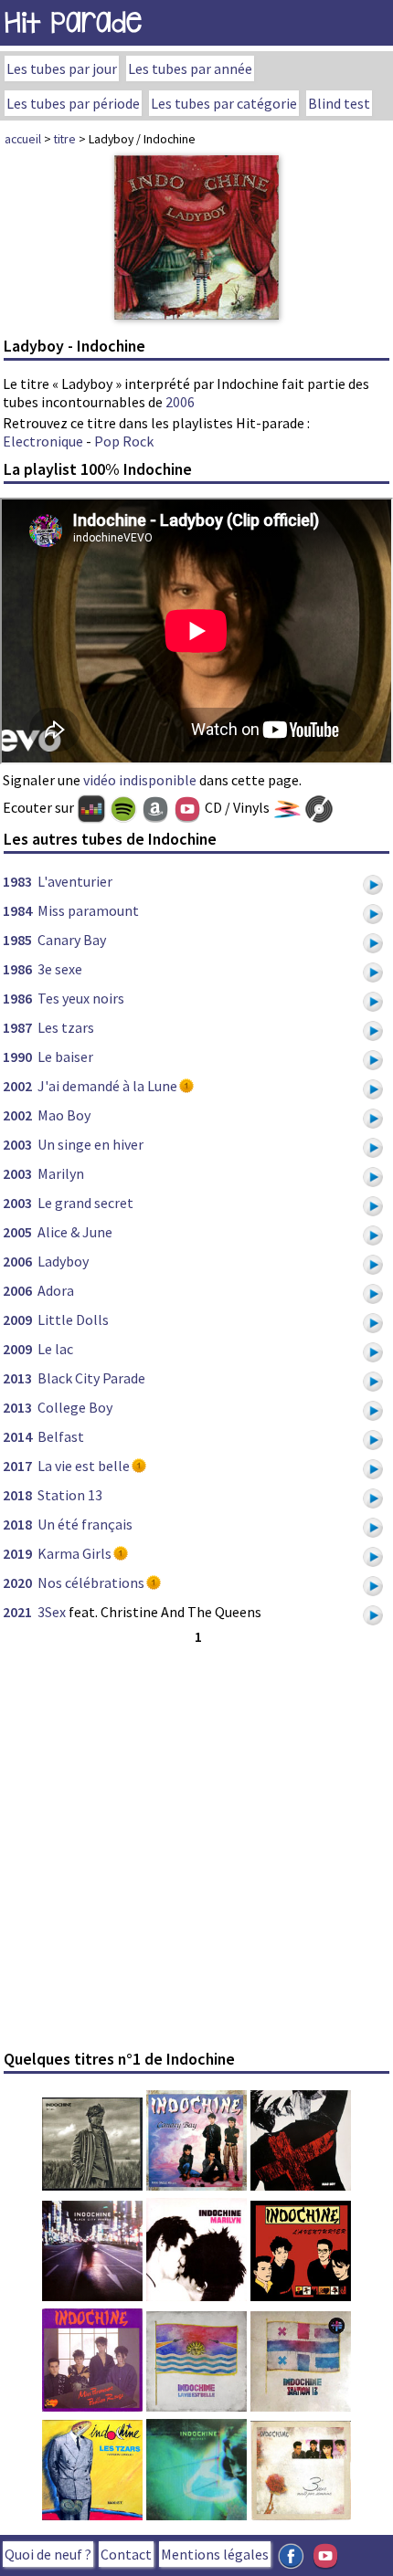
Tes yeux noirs (81, 998)
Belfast (61, 1436)
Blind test (339, 103)
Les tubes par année (190, 68)
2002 (17, 1086)
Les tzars (66, 1027)
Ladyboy (63, 1261)
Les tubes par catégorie (224, 103)
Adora (56, 1290)
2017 (17, 1466)
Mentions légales (215, 2554)
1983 (17, 881)
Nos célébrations (91, 1582)
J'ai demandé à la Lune (107, 1086)
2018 (17, 1495)
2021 (17, 1612)
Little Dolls (73, 1320)
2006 (180, 402)
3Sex (52, 1612)
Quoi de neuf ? (48, 2554)
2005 (17, 1232)
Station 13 (70, 1495)
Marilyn (61, 1173)
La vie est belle (84, 1466)
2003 (17, 1144)
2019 (17, 1553)
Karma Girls (74, 1553)
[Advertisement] (196, 1845)
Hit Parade (73, 22)
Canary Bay (72, 940)
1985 (17, 940)
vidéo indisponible (140, 780)
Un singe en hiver (90, 1144)
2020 (17, 1582)
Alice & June (75, 1232)
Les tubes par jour (62, 68)
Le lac (55, 1349)
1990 (17, 1057)
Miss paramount (88, 910)
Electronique (43, 441)
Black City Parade (91, 1378)
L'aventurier (75, 881)
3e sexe (60, 969)
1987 (17, 1027)
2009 (17, 1320)
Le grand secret (85, 1203)
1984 (17, 910)
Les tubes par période (73, 103)
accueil (23, 139)
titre (65, 139)
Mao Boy (64, 1115)
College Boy (75, 1407)
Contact (126, 2554)
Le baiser (65, 1057)
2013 (17, 1378)
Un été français (85, 1524)
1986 (17, 969)
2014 (17, 1436)
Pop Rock (124, 441)
